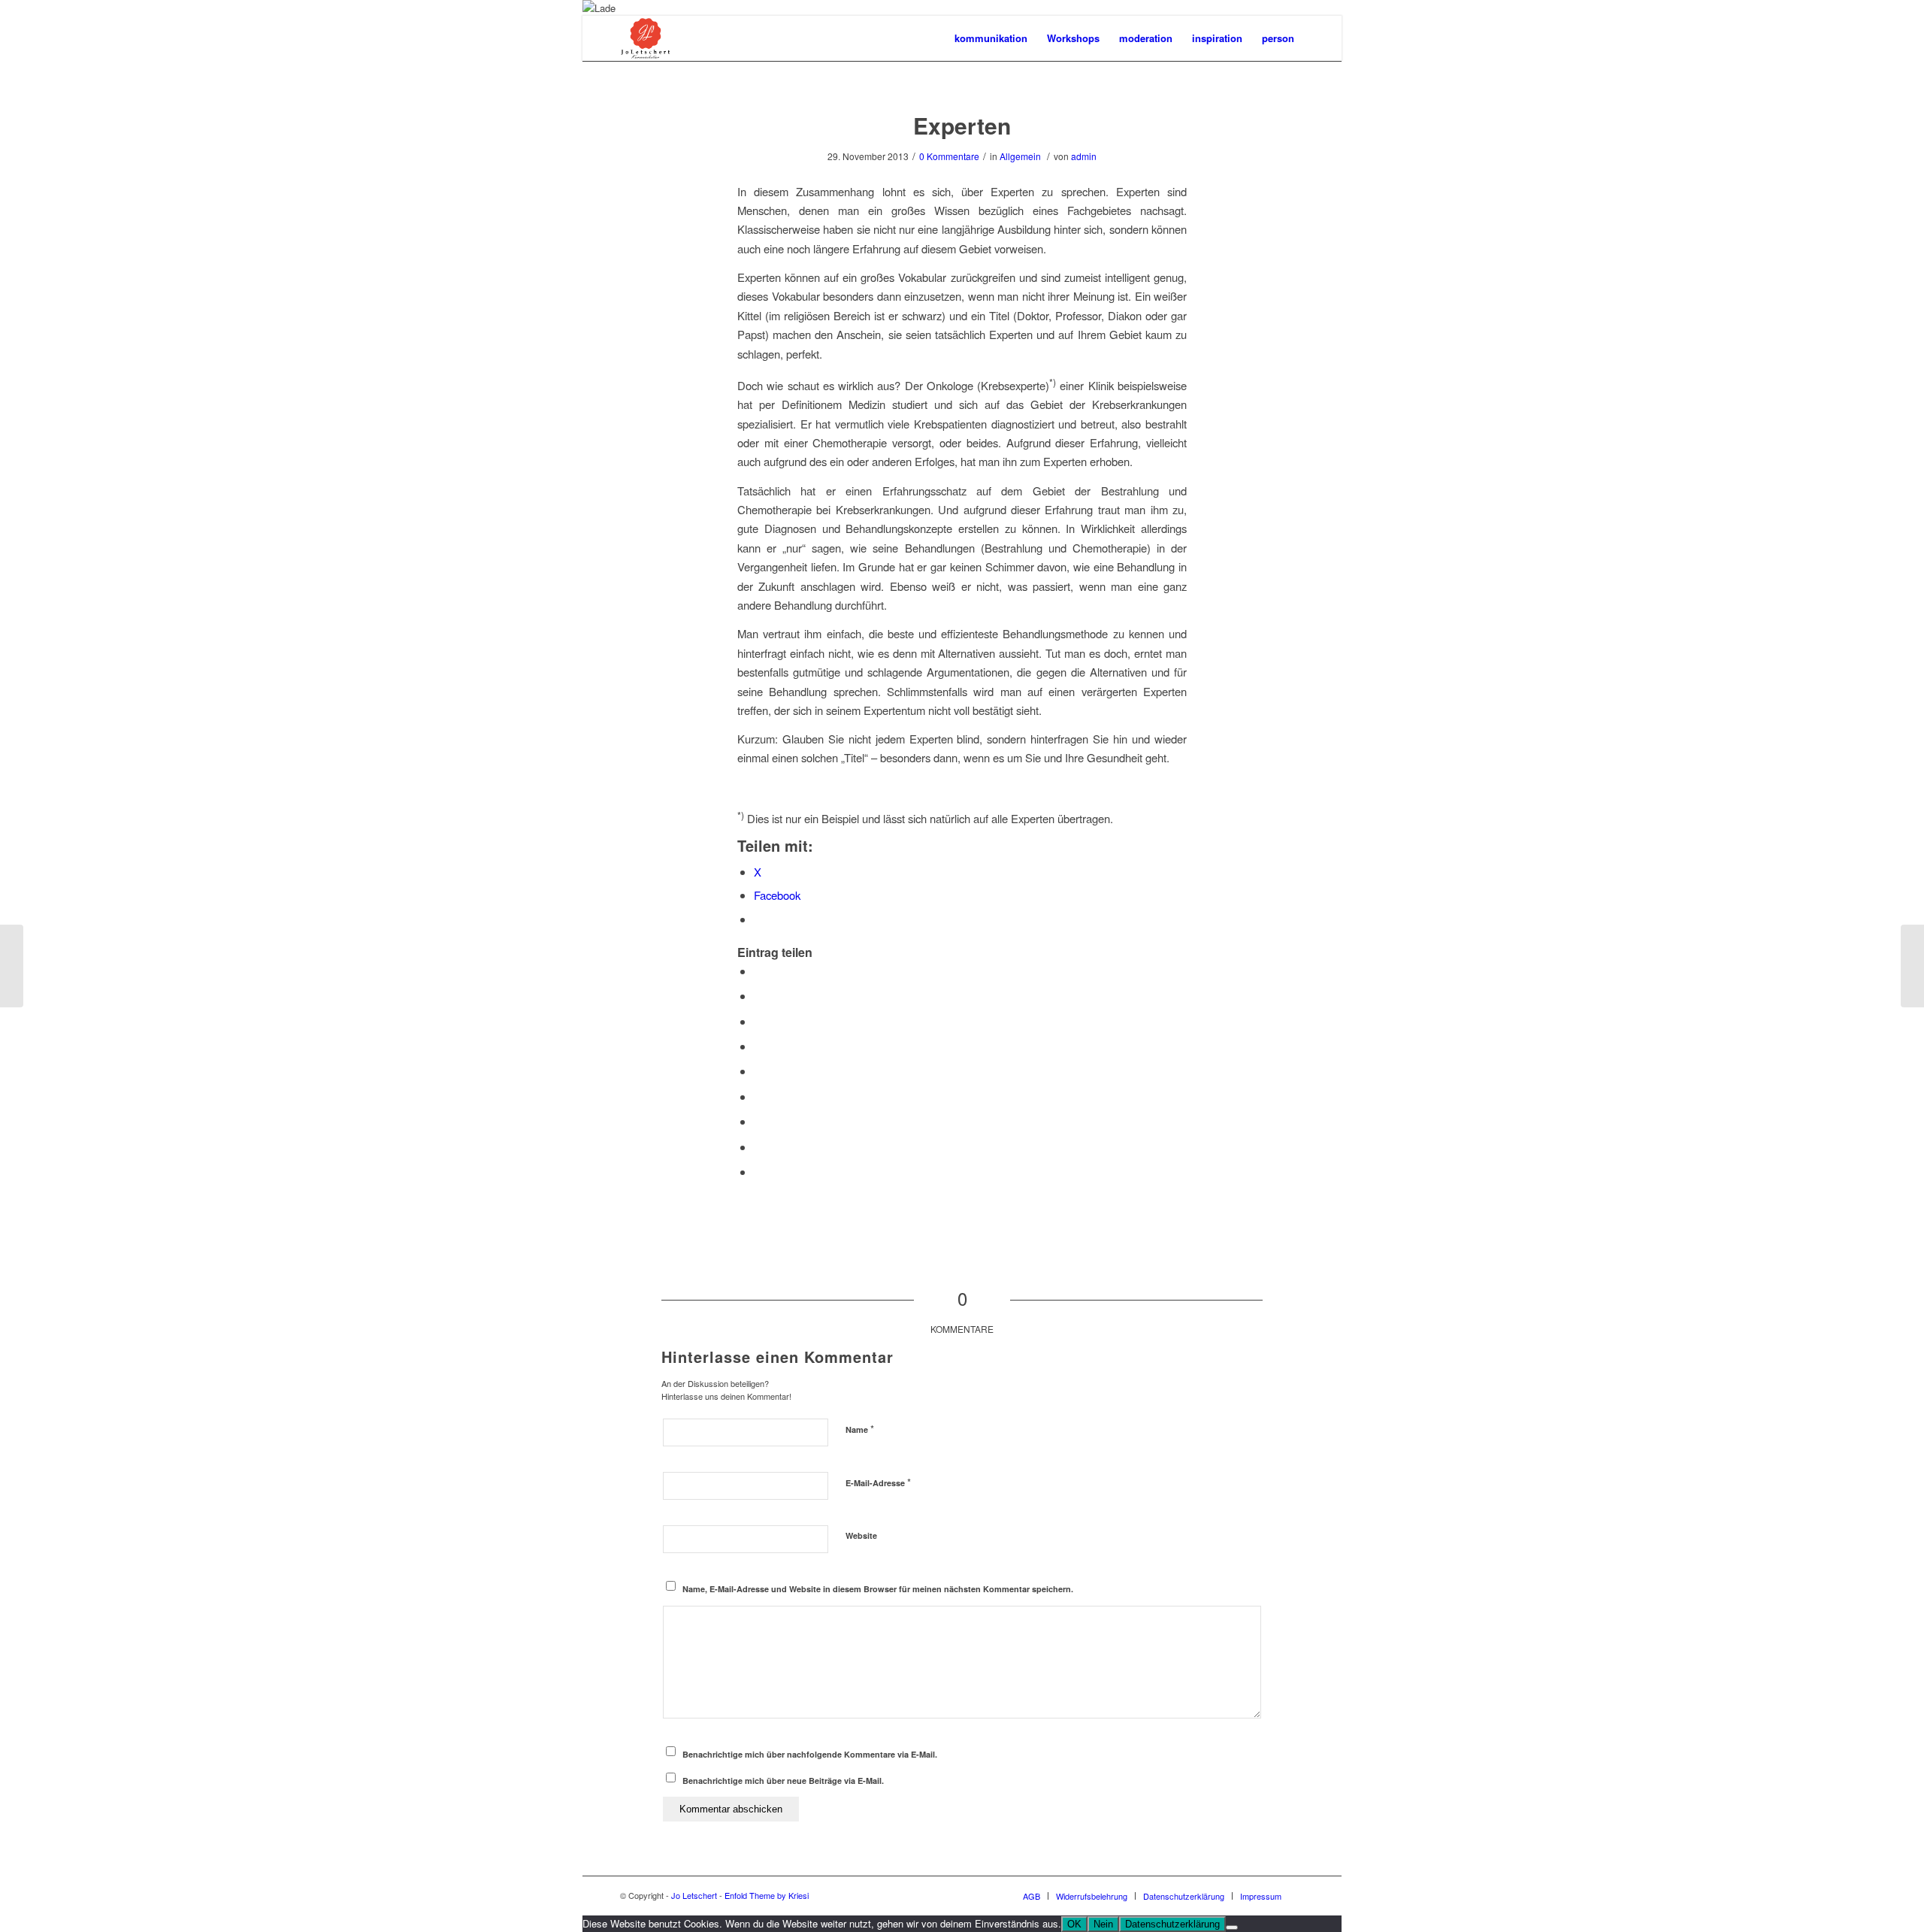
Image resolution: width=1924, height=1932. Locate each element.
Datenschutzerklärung (1172, 1924)
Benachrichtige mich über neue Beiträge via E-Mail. (783, 1781)
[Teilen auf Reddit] (758, 1147)
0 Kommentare (949, 156)
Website (861, 1535)
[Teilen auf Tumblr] (758, 1096)
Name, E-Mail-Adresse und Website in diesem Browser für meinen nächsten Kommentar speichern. (878, 1589)
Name (860, 1429)
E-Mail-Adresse (878, 1482)
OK (1074, 1924)
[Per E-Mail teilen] (758, 1172)
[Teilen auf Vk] (758, 1121)
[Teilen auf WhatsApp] (758, 1021)
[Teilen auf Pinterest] (758, 1046)
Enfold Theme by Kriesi (767, 1895)
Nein (1103, 1924)
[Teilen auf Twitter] (758, 996)
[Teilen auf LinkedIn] (758, 1071)
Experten (962, 125)
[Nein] (1232, 1927)
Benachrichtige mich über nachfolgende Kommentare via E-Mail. (810, 1754)
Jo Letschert (694, 1895)
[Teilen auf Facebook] (758, 971)
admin (1084, 156)
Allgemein (1020, 156)
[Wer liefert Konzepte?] (12, 966)
